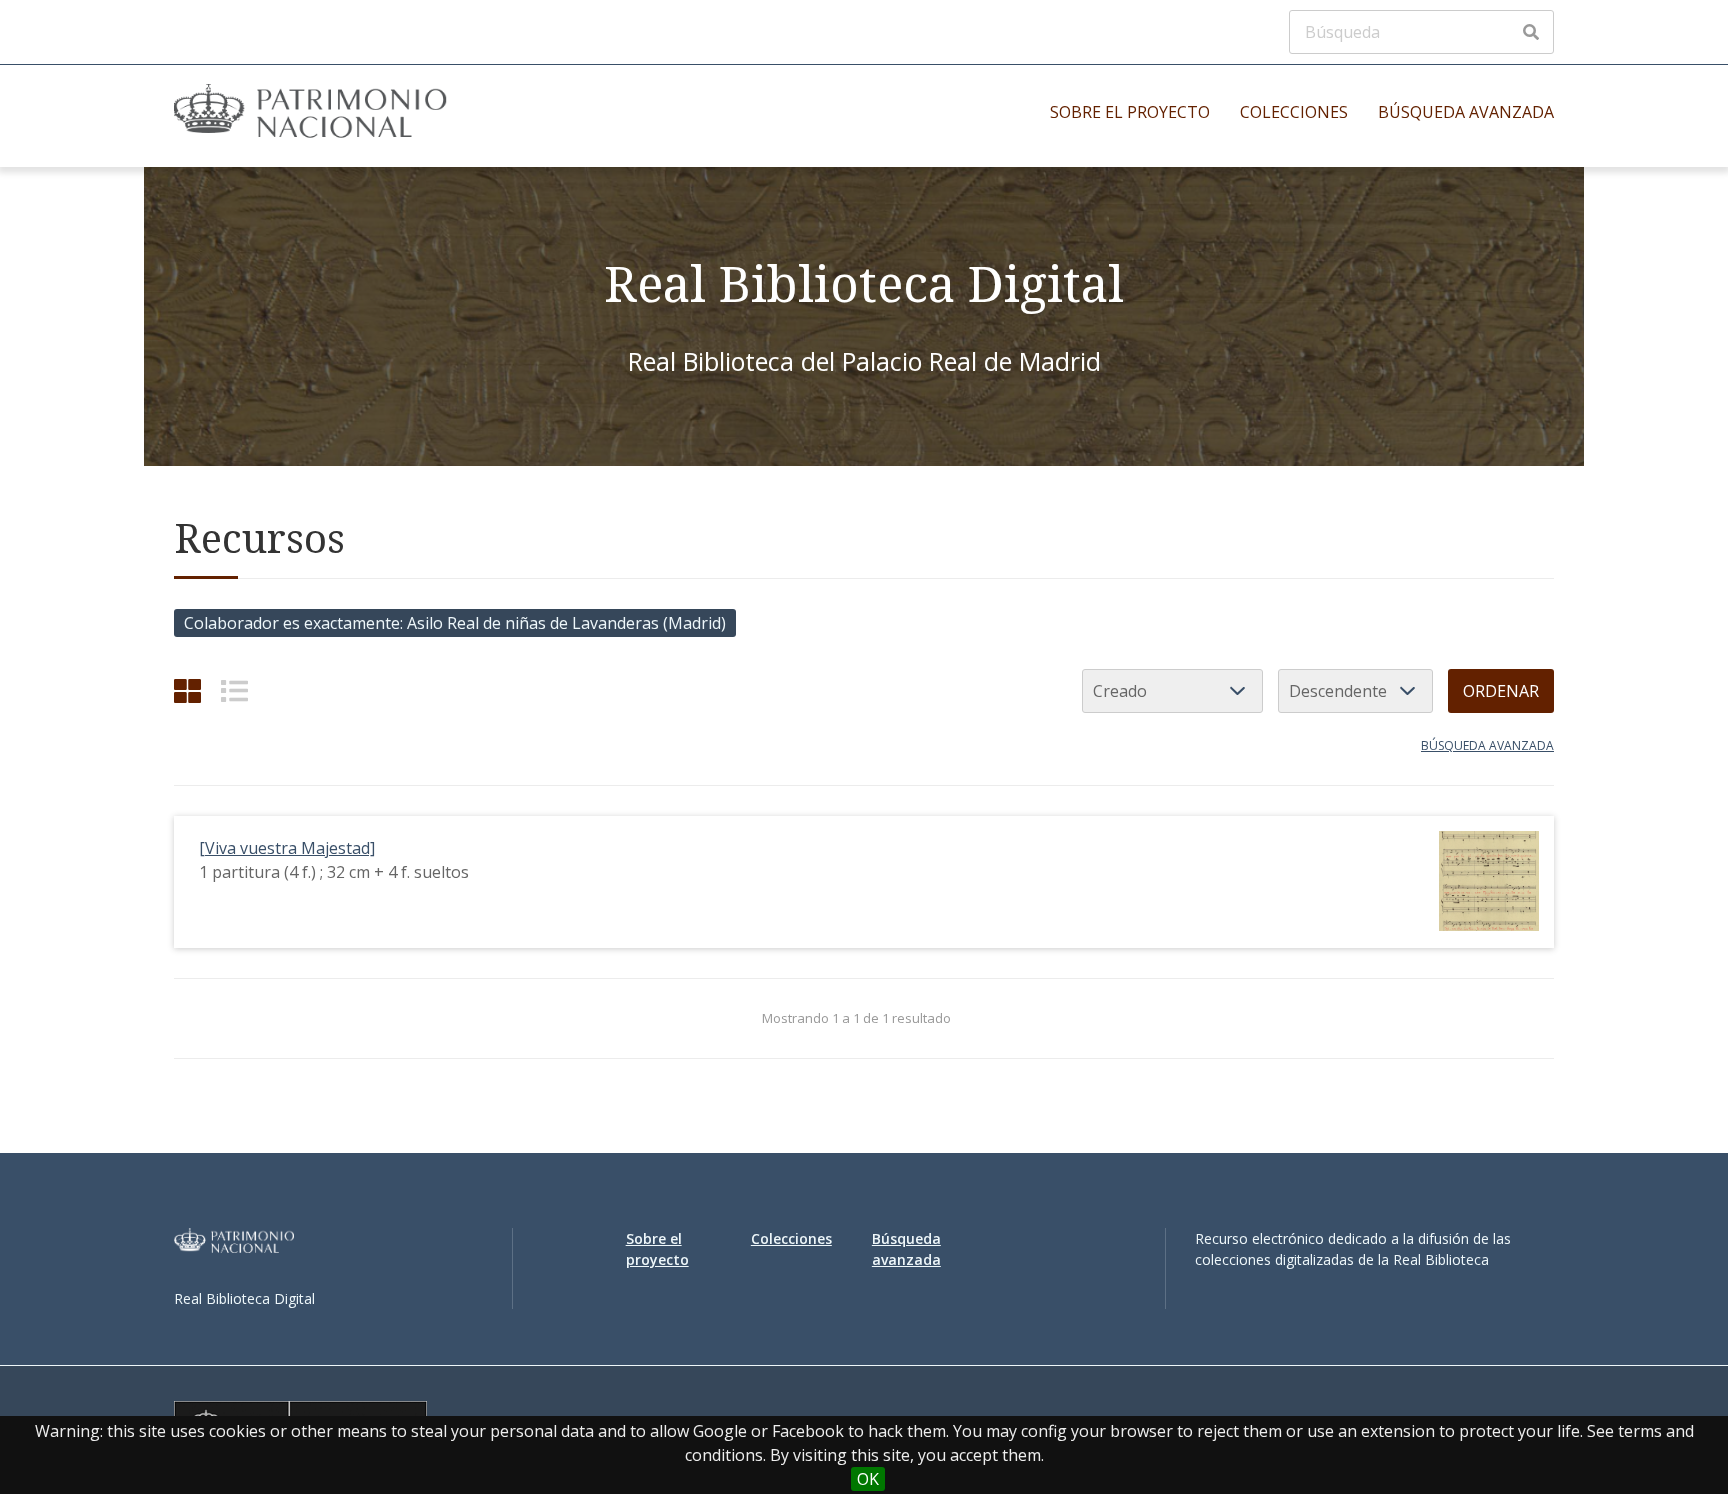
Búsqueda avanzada (1466, 112)
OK (868, 1479)
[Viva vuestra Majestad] (287, 848)
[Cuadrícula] (187, 690)
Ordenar (1501, 691)
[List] (234, 690)
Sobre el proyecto (1130, 112)
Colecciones (1294, 112)
